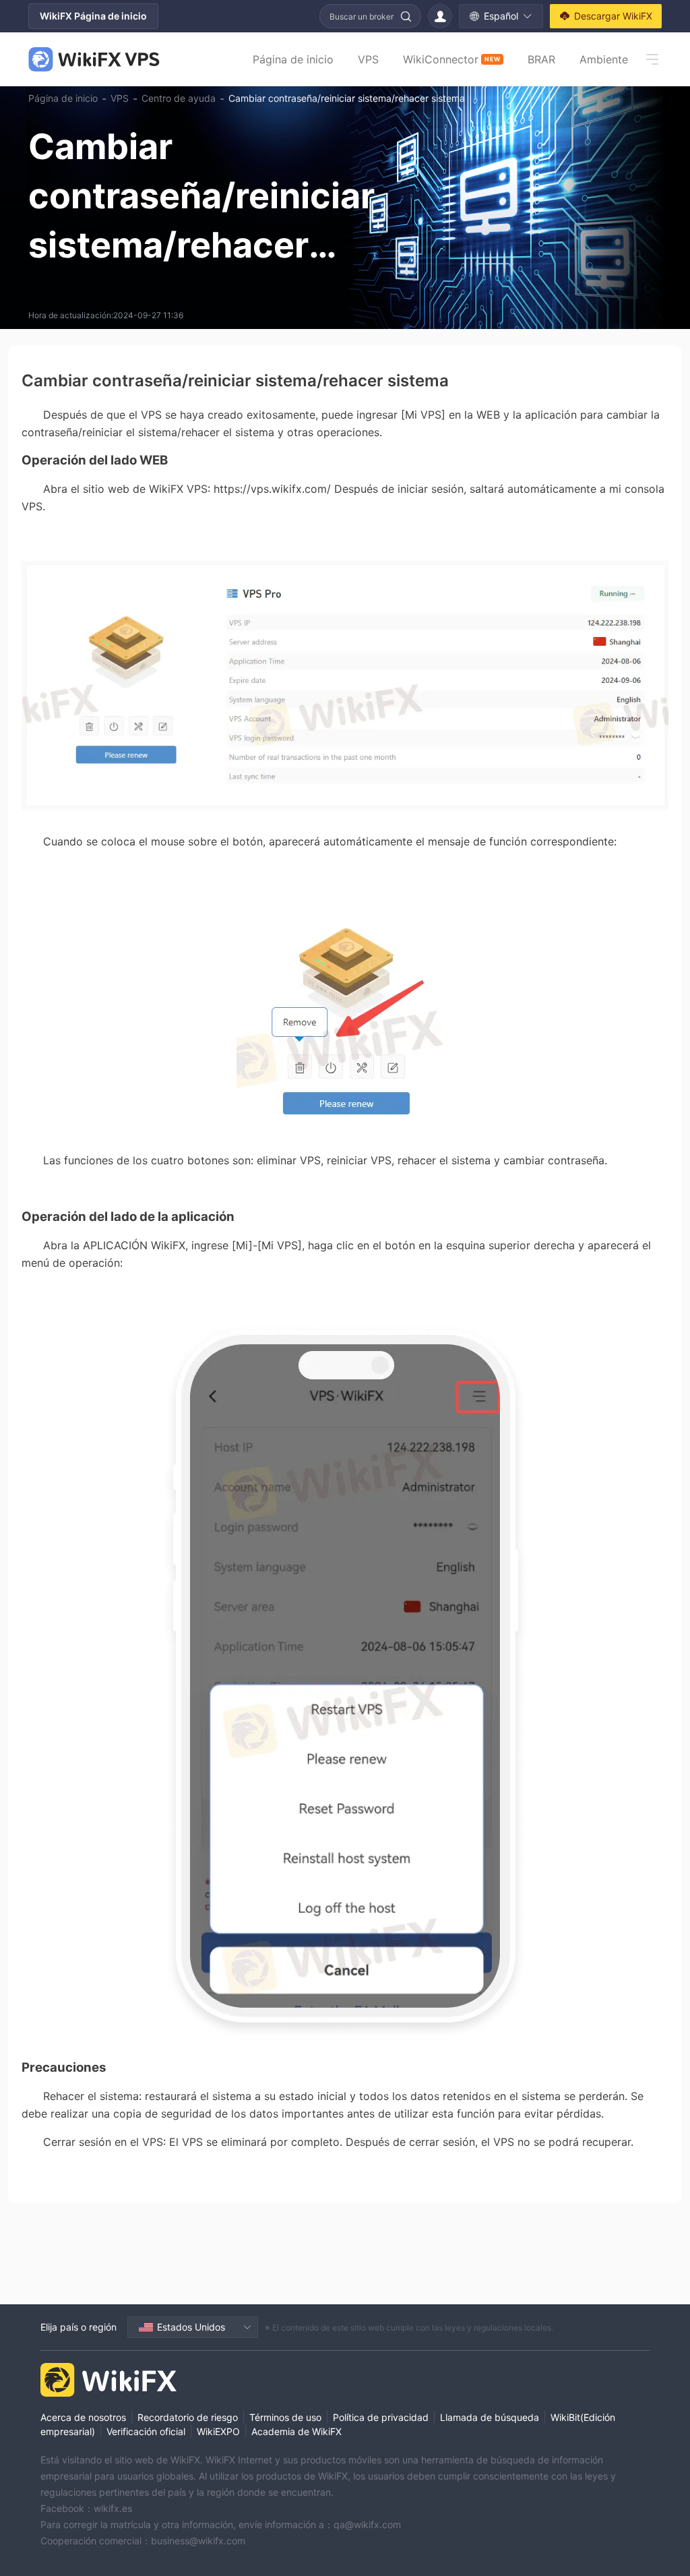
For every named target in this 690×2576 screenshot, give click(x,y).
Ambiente (604, 59)
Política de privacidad (381, 2417)
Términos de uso (285, 2417)
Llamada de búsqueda (490, 2417)
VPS (368, 59)
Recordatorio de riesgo (188, 2417)
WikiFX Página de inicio (93, 16)
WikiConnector (451, 59)
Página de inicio (293, 59)
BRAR (541, 59)
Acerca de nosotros (83, 2417)
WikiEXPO (218, 2431)
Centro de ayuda (179, 98)
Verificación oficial (146, 2431)
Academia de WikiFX (296, 2431)
